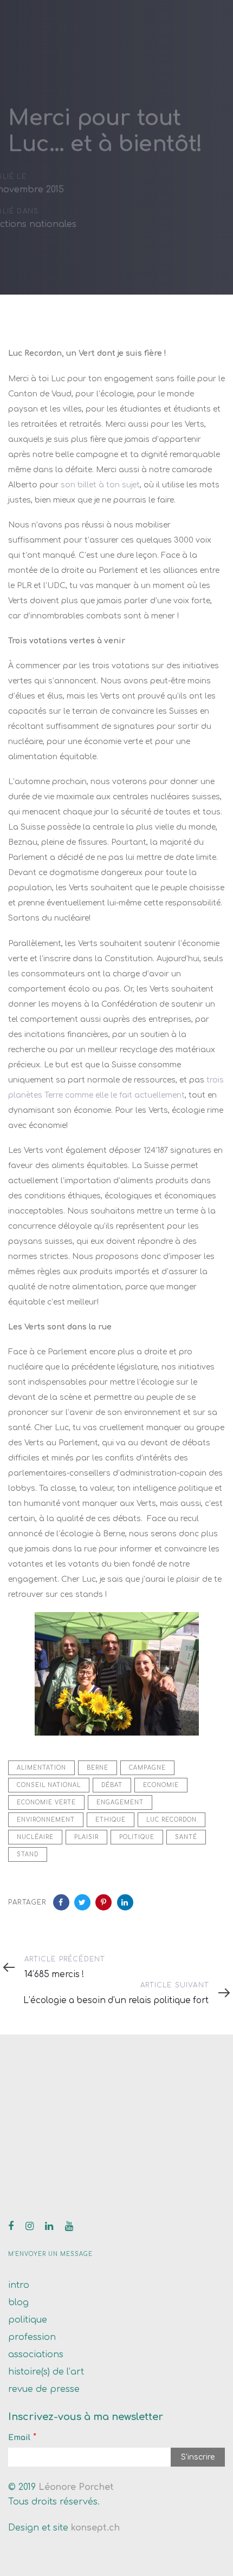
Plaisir (86, 1837)
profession (32, 2337)
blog (18, 2303)
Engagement (120, 1802)
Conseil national (49, 1785)
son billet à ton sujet (100, 485)
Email (19, 2438)
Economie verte (46, 1802)
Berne (98, 1768)
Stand (28, 1854)
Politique (137, 1837)
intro (19, 2285)
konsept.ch (95, 2528)
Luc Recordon (171, 1820)
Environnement (46, 1820)
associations (36, 2355)
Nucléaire (35, 1837)
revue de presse (44, 2389)
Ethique (111, 1820)
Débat (112, 1785)
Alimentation (41, 1768)
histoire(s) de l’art (46, 2372)
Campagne (147, 1768)
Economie (161, 1785)
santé (186, 1837)
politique (28, 2320)
